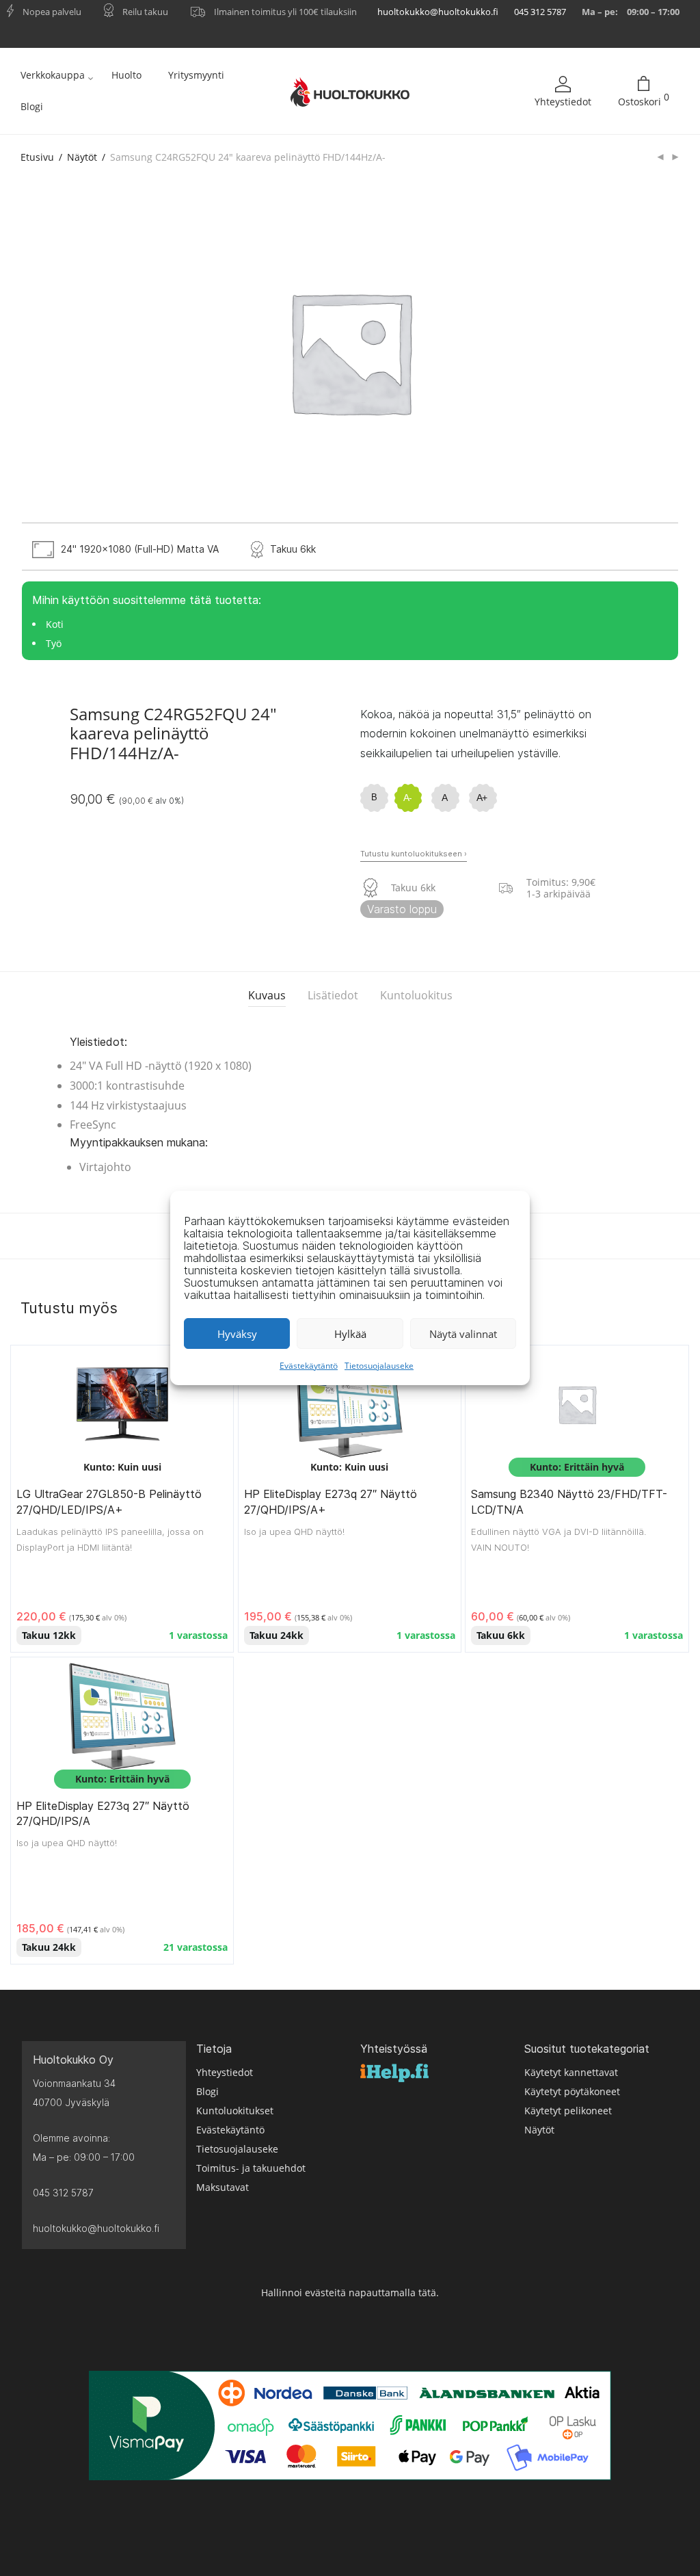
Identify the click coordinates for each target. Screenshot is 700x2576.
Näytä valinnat (463, 1334)
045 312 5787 (540, 12)
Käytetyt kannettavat (571, 2072)
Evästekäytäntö (309, 1366)
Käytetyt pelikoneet (568, 2111)
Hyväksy (237, 1334)
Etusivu (37, 157)
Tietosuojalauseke (379, 1366)
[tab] (267, 996)
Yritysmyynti (196, 75)
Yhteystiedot (563, 102)
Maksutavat (223, 2187)
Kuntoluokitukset (235, 2111)
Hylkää (350, 1334)
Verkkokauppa (53, 75)
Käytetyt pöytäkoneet (572, 2091)
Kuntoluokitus (416, 995)
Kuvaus (267, 995)
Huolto (126, 75)
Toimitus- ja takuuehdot (251, 2168)
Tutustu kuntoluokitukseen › (414, 854)
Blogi (32, 106)
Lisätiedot (333, 995)
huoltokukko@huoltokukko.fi (438, 12)
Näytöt (82, 157)
